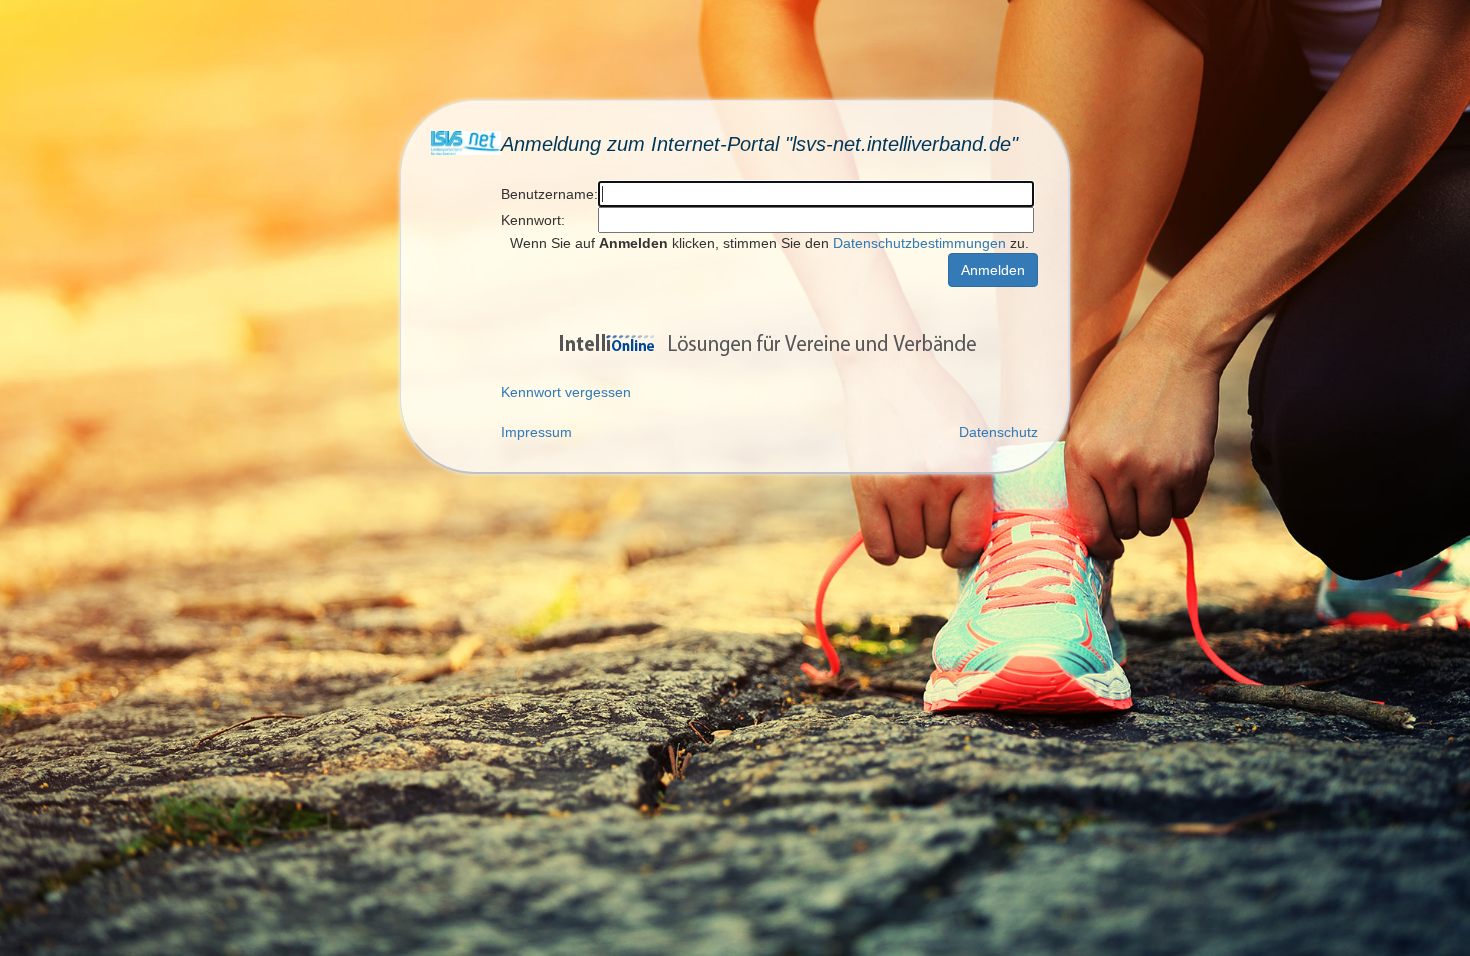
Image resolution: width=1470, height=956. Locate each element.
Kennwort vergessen (566, 392)
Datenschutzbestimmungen (919, 243)
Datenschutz (998, 432)
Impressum (536, 432)
